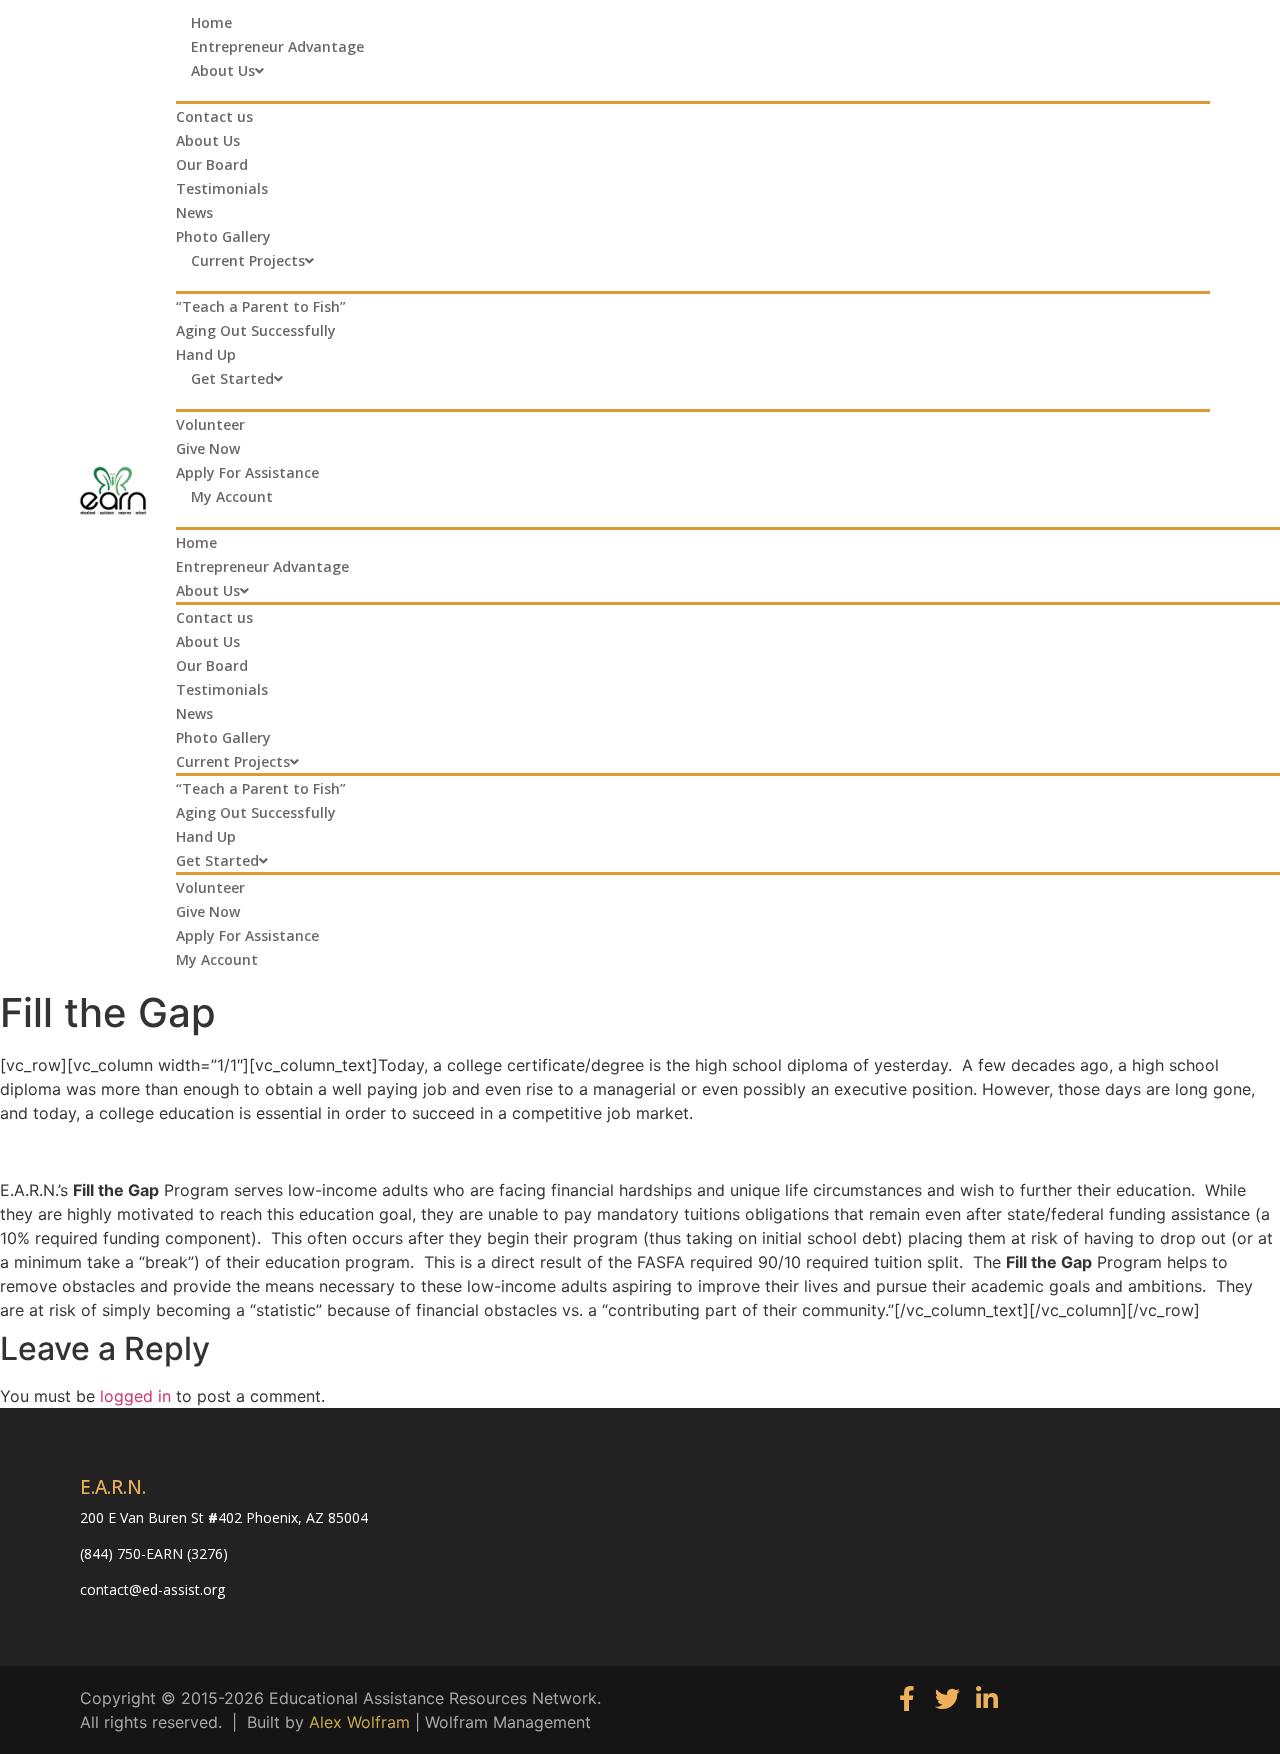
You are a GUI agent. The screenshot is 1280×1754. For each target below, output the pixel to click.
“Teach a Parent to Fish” (261, 306)
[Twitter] (947, 1698)
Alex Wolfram (359, 1722)
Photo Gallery (223, 236)
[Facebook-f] (907, 1698)
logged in (135, 1396)
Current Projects (248, 260)
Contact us (214, 116)
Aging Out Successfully (256, 330)
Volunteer (210, 424)
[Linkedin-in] (987, 1698)
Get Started (232, 378)
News (194, 212)
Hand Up (206, 354)
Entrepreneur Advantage (277, 46)
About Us (223, 70)
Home (211, 22)
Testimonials (222, 188)
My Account (232, 496)
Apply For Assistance (247, 472)
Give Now (208, 448)
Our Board (212, 164)
